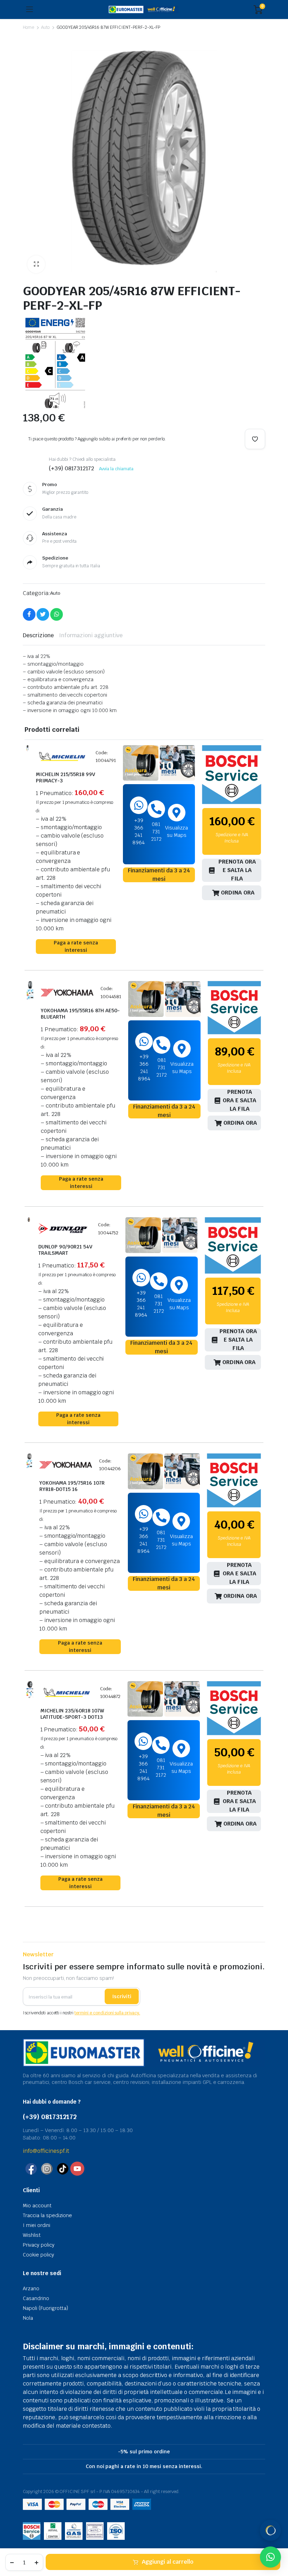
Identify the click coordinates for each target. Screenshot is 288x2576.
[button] (36, 264)
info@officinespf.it (46, 2151)
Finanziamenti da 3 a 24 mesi (159, 875)
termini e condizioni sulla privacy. (107, 2013)
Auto (45, 27)
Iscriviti (122, 1996)
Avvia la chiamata (116, 469)
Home (28, 27)
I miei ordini (37, 2225)
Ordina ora (238, 893)
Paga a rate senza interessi (76, 946)
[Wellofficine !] (143, 10)
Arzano (31, 2288)
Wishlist (32, 2235)
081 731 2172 (156, 832)
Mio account (37, 2206)
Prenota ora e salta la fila (237, 870)
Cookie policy (38, 2255)
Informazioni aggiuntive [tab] (91, 635)
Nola (28, 2318)
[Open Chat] (270, 2530)
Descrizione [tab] (38, 635)
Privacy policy (39, 2245)
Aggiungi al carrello (168, 2562)
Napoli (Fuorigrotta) (45, 2308)
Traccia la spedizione (47, 2215)
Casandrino (36, 2298)
